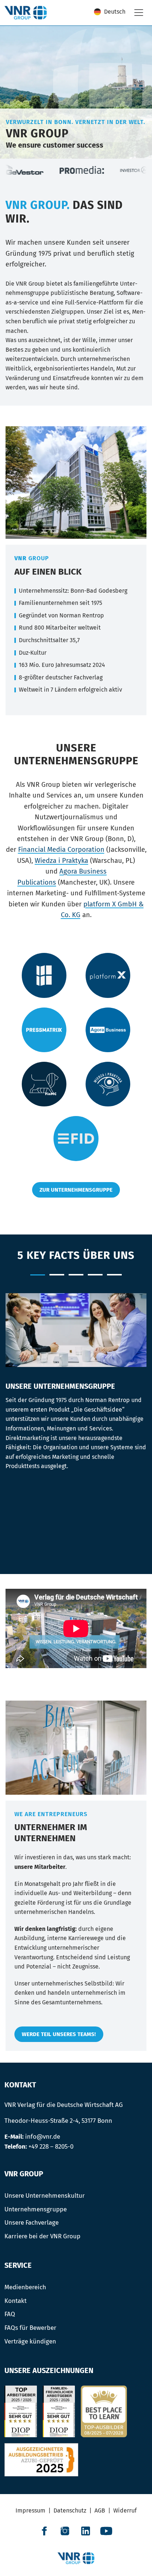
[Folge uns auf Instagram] (65, 2531)
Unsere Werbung (76, 1275)
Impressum (30, 2510)
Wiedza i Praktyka (61, 861)
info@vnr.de (43, 2136)
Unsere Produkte (57, 1275)
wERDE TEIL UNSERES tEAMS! (59, 2034)
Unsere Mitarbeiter (114, 1275)
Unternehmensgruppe (36, 2209)
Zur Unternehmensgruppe (76, 1190)
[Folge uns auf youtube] (106, 2531)
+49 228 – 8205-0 (51, 2146)
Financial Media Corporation (61, 850)
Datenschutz (70, 2510)
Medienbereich (25, 2287)
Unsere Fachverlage (32, 2222)
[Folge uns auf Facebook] (44, 2531)
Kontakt (15, 2301)
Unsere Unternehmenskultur (45, 2196)
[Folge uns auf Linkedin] (86, 2531)
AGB (100, 2510)
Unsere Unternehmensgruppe (38, 1275)
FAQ (10, 2314)
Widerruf (125, 2510)
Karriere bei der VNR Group (42, 2236)
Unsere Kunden (95, 1275)
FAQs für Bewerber (30, 2328)
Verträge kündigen (30, 2341)
